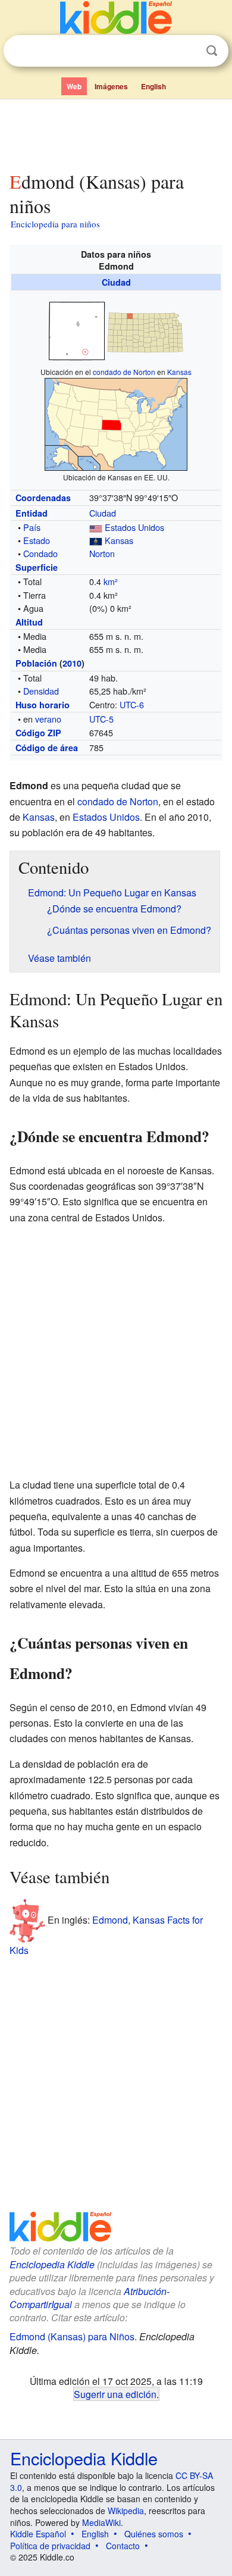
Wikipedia (126, 2511)
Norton (102, 553)
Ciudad (116, 282)
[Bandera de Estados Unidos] (96, 527)
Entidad (32, 513)
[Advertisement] (116, 133)
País (32, 527)
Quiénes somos (154, 2534)
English (153, 86)
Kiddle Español (38, 2534)
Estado (37, 540)
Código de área (47, 748)
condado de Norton (124, 372)
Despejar (187, 51)
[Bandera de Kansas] (96, 540)
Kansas (179, 372)
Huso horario (43, 705)
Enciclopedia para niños (55, 224)
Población (36, 663)
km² (111, 581)
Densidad (41, 691)
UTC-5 (101, 719)
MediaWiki (101, 2522)
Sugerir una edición (115, 2394)
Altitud (29, 622)
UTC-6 (132, 704)
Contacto (123, 2546)
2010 (72, 663)
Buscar (212, 51)
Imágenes (111, 86)
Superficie (37, 567)
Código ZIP (38, 733)
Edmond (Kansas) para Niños (72, 2336)
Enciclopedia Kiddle (52, 2264)
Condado (40, 553)
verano (48, 719)
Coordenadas (43, 498)
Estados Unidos (134, 527)
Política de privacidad (50, 2546)
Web (74, 86)
